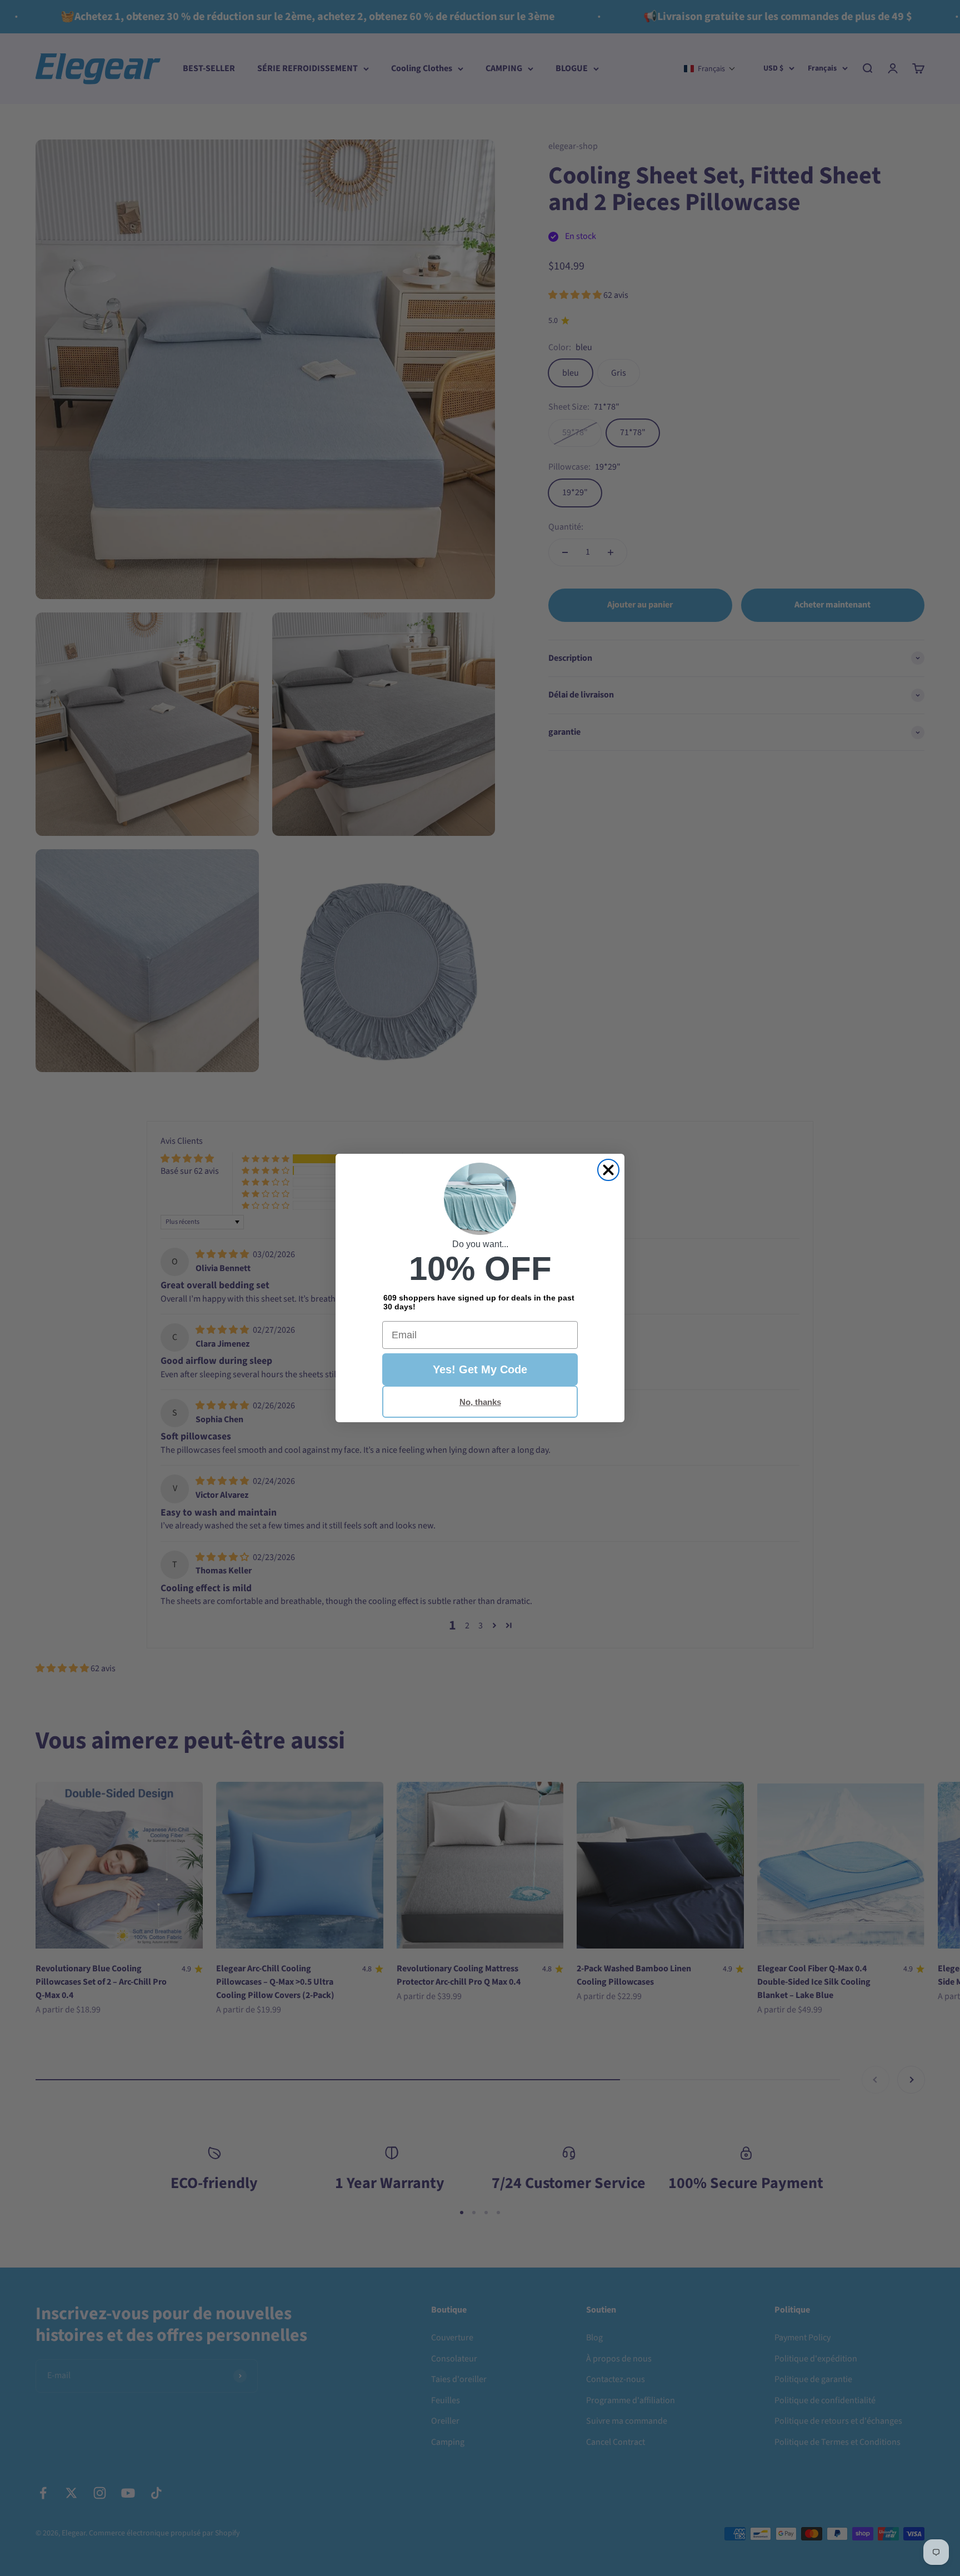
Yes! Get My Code (480, 1369)
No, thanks (480, 1402)
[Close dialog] (608, 1170)
